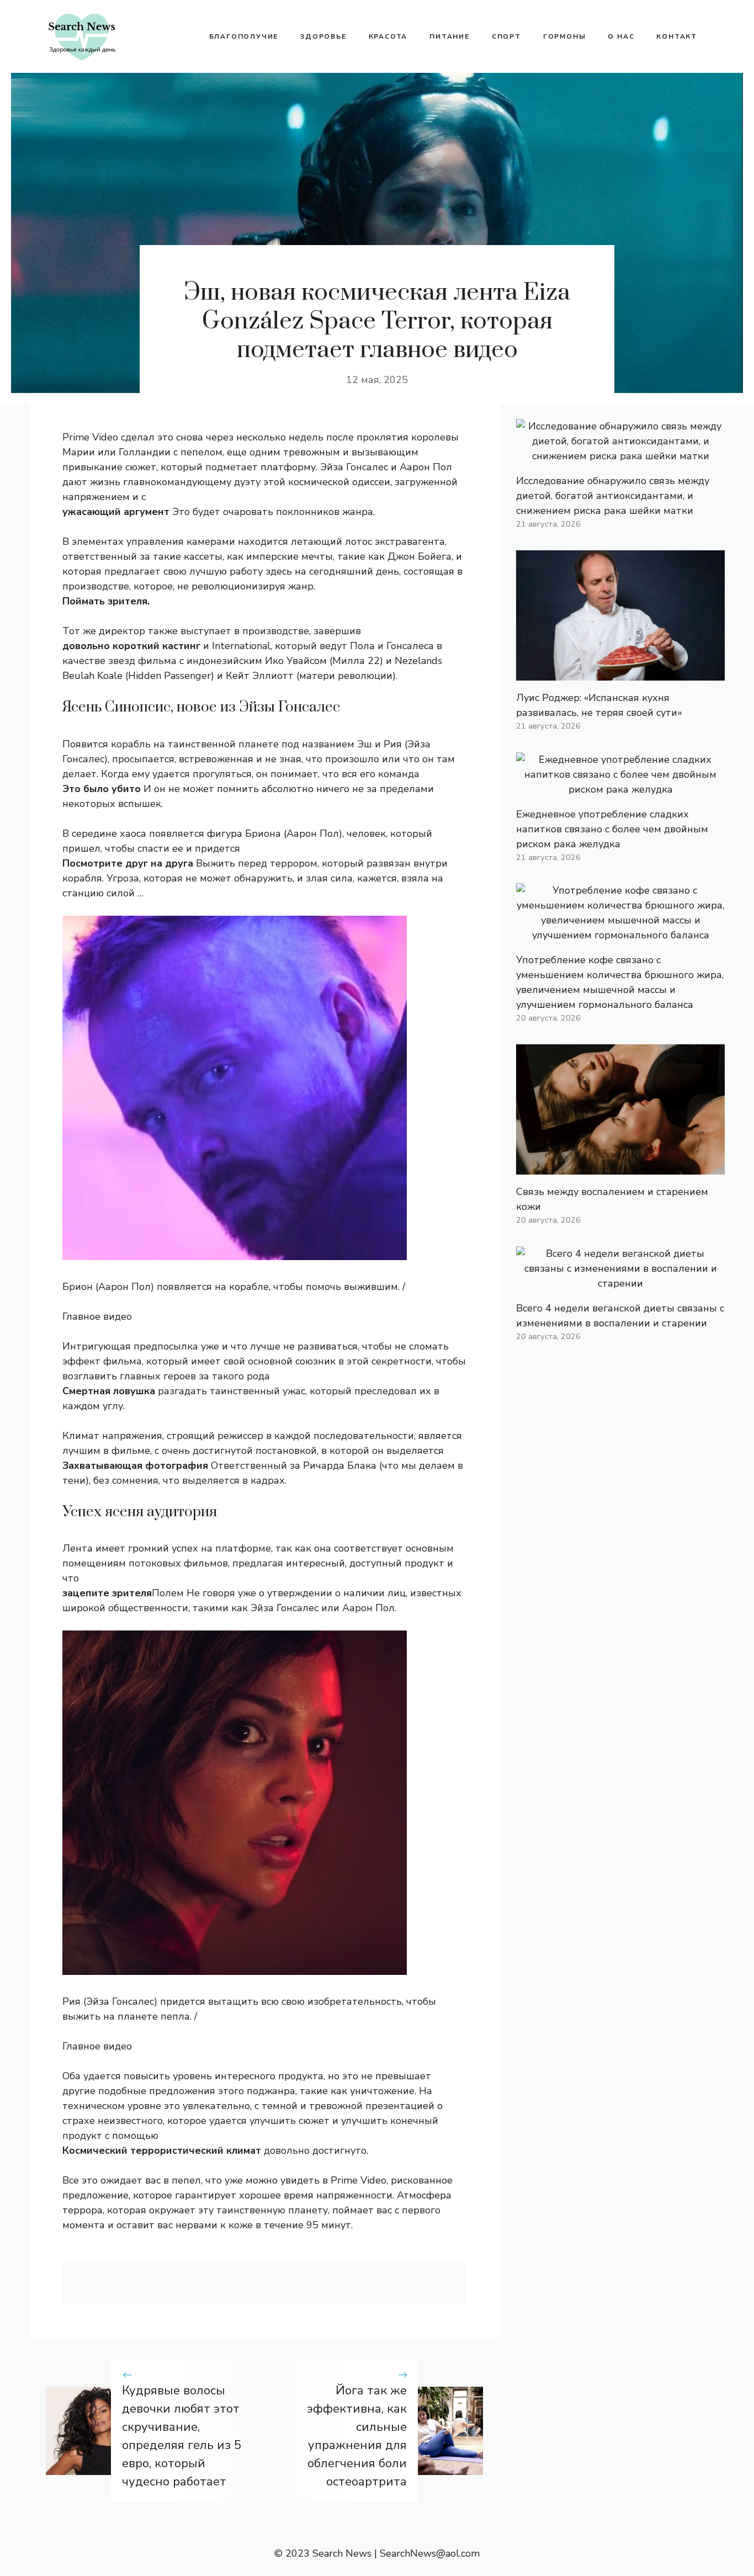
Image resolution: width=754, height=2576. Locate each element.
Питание (450, 36)
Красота (388, 36)
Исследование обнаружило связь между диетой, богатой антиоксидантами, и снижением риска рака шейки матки (613, 496)
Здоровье (323, 36)
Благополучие (244, 36)
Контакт (677, 36)
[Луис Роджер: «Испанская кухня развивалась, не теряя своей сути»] (620, 673)
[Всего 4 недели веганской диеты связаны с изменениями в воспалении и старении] (620, 1283)
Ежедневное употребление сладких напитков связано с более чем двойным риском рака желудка (612, 829)
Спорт (506, 36)
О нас (621, 36)
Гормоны (565, 36)
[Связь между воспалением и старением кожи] (620, 1167)
